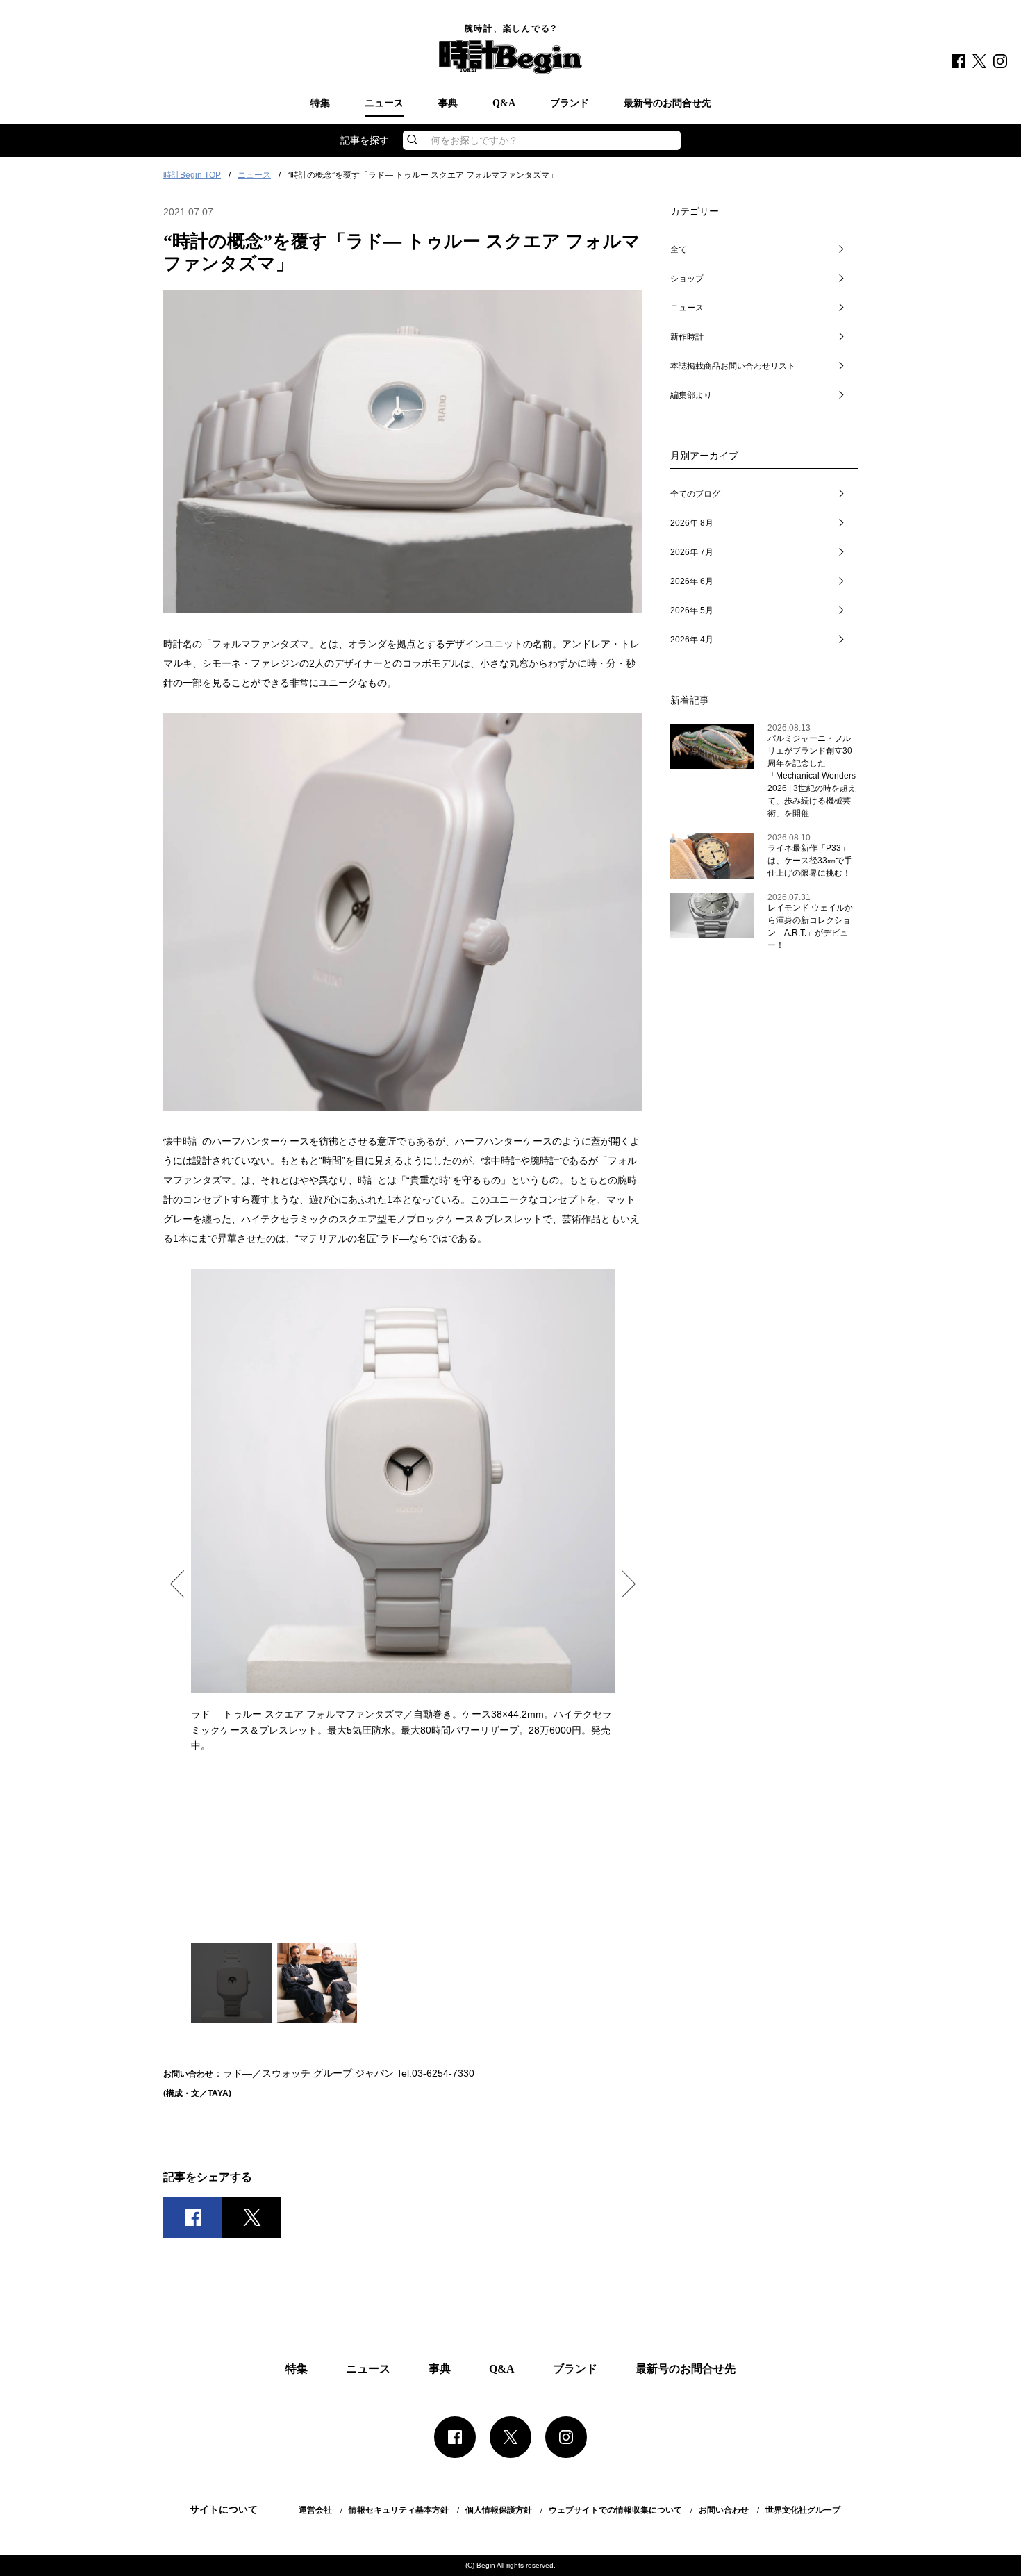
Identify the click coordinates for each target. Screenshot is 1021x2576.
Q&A (504, 103)
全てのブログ (695, 494)
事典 (448, 103)
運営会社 (315, 2510)
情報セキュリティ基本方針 (399, 2510)
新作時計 (687, 337)
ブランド (570, 103)
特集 (320, 103)
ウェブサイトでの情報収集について (615, 2510)
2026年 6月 (692, 581)
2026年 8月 (692, 523)
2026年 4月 (692, 640)
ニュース (384, 103)
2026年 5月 (692, 610)
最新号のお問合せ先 (667, 103)
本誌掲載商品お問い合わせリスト (733, 366)
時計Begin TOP (192, 175)
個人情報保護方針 (499, 2510)
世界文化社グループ (803, 2510)
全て (679, 249)
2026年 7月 (692, 552)
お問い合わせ (724, 2510)
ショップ (687, 279)
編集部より (691, 395)
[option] (403, 1511)
